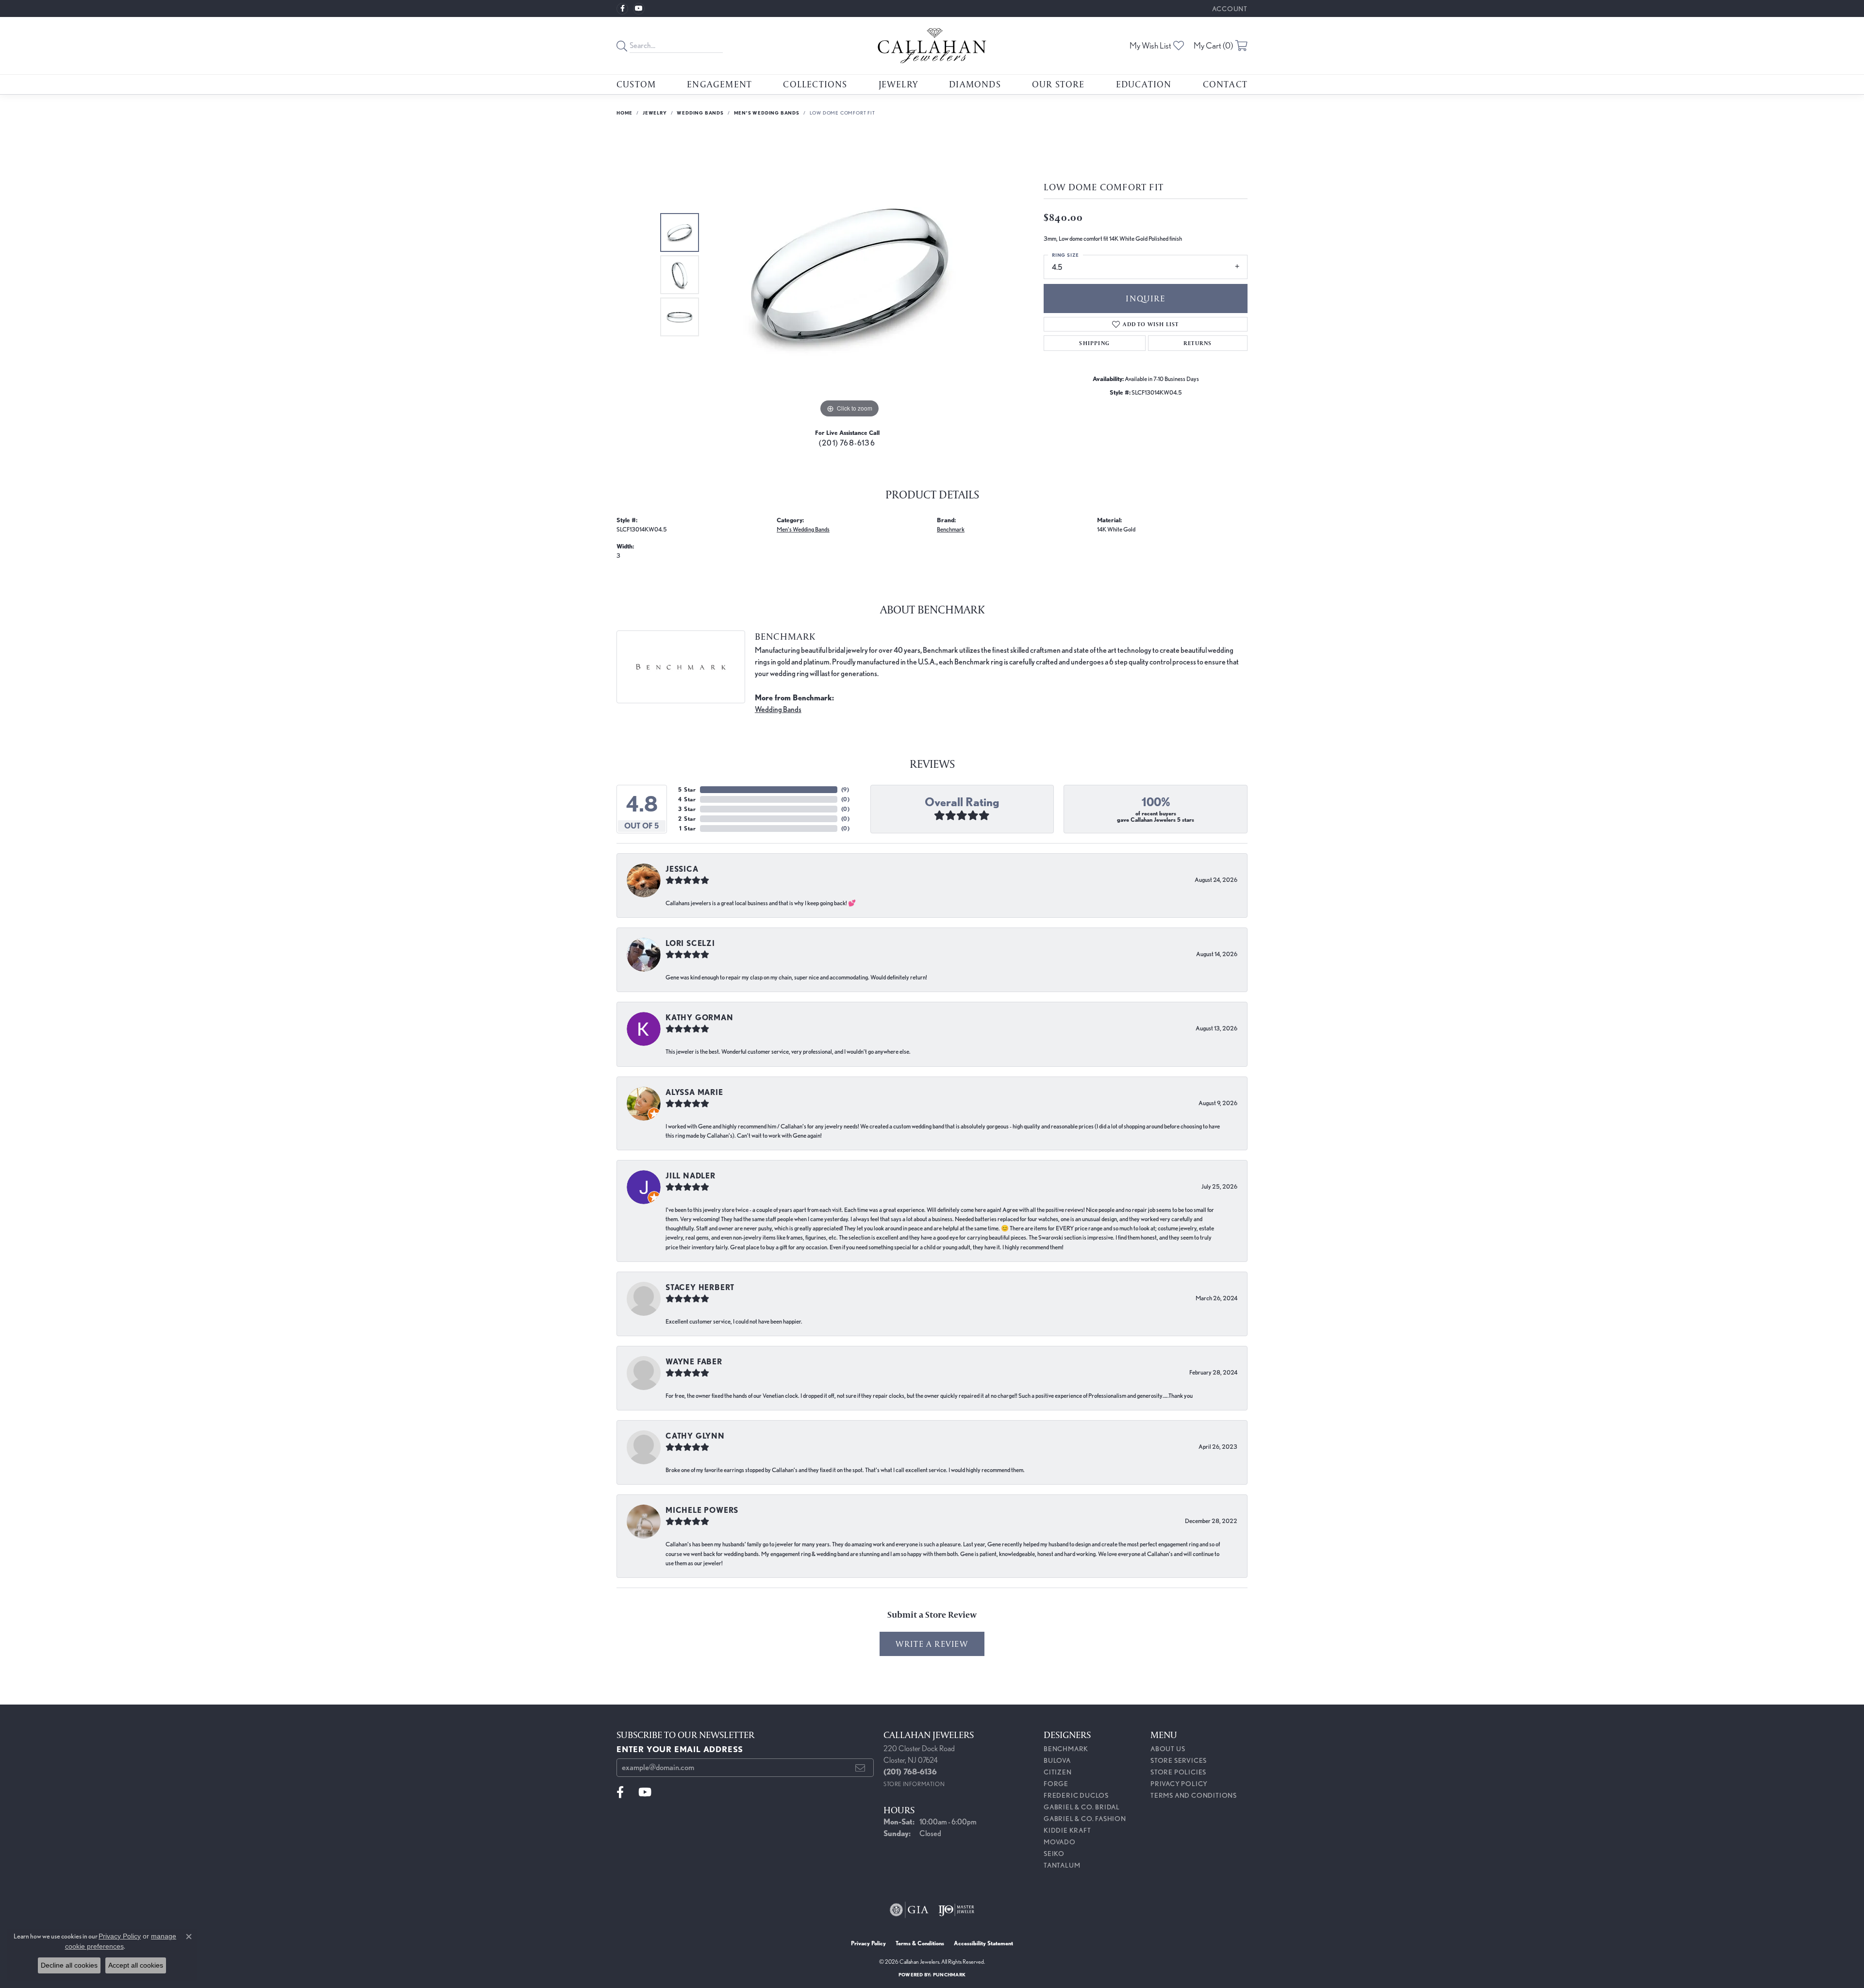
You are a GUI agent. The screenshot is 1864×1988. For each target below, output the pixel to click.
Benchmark (951, 529)
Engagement (719, 84)
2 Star (687, 819)
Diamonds (975, 84)
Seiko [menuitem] (1054, 1854)
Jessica (682, 869)
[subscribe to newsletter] (860, 1768)
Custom (636, 84)
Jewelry (898, 84)
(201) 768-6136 (847, 443)
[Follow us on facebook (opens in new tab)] (622, 9)
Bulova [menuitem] (1057, 1760)
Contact (1225, 84)
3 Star (687, 809)
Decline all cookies (69, 1965)
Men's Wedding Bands (767, 113)
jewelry (655, 113)
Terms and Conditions (1194, 1795)
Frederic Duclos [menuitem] (1076, 1795)
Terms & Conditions (920, 1943)
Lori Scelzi (690, 943)
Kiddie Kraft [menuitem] (1067, 1830)
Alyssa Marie (694, 1092)
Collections (815, 84)
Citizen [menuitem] (1058, 1772)
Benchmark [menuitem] (1066, 1749)
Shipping (1094, 343)
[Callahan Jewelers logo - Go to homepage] (932, 46)
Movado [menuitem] (1060, 1842)
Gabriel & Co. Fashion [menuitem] (1085, 1819)
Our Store (1058, 84)
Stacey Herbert (700, 1287)
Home (624, 113)
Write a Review (932, 1644)
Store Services (1179, 1760)
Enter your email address (680, 1749)
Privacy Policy (1179, 1784)
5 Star (687, 789)
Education (1144, 84)
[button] (1229, 8)
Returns (1198, 343)
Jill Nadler (691, 1176)
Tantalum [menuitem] (1062, 1865)
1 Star (688, 828)
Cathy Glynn (695, 1436)
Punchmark (949, 1974)
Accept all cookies (136, 1965)
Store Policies (1178, 1772)
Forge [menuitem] (1056, 1784)
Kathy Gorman (699, 1018)
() (845, 789)
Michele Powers (702, 1510)
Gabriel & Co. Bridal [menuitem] (1082, 1807)
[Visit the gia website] (909, 1910)
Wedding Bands (700, 113)
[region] (849, 275)
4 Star (687, 799)
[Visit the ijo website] (957, 1910)
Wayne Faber (694, 1362)
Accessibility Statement (983, 1943)
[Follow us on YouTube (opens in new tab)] (639, 9)
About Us (1168, 1749)
